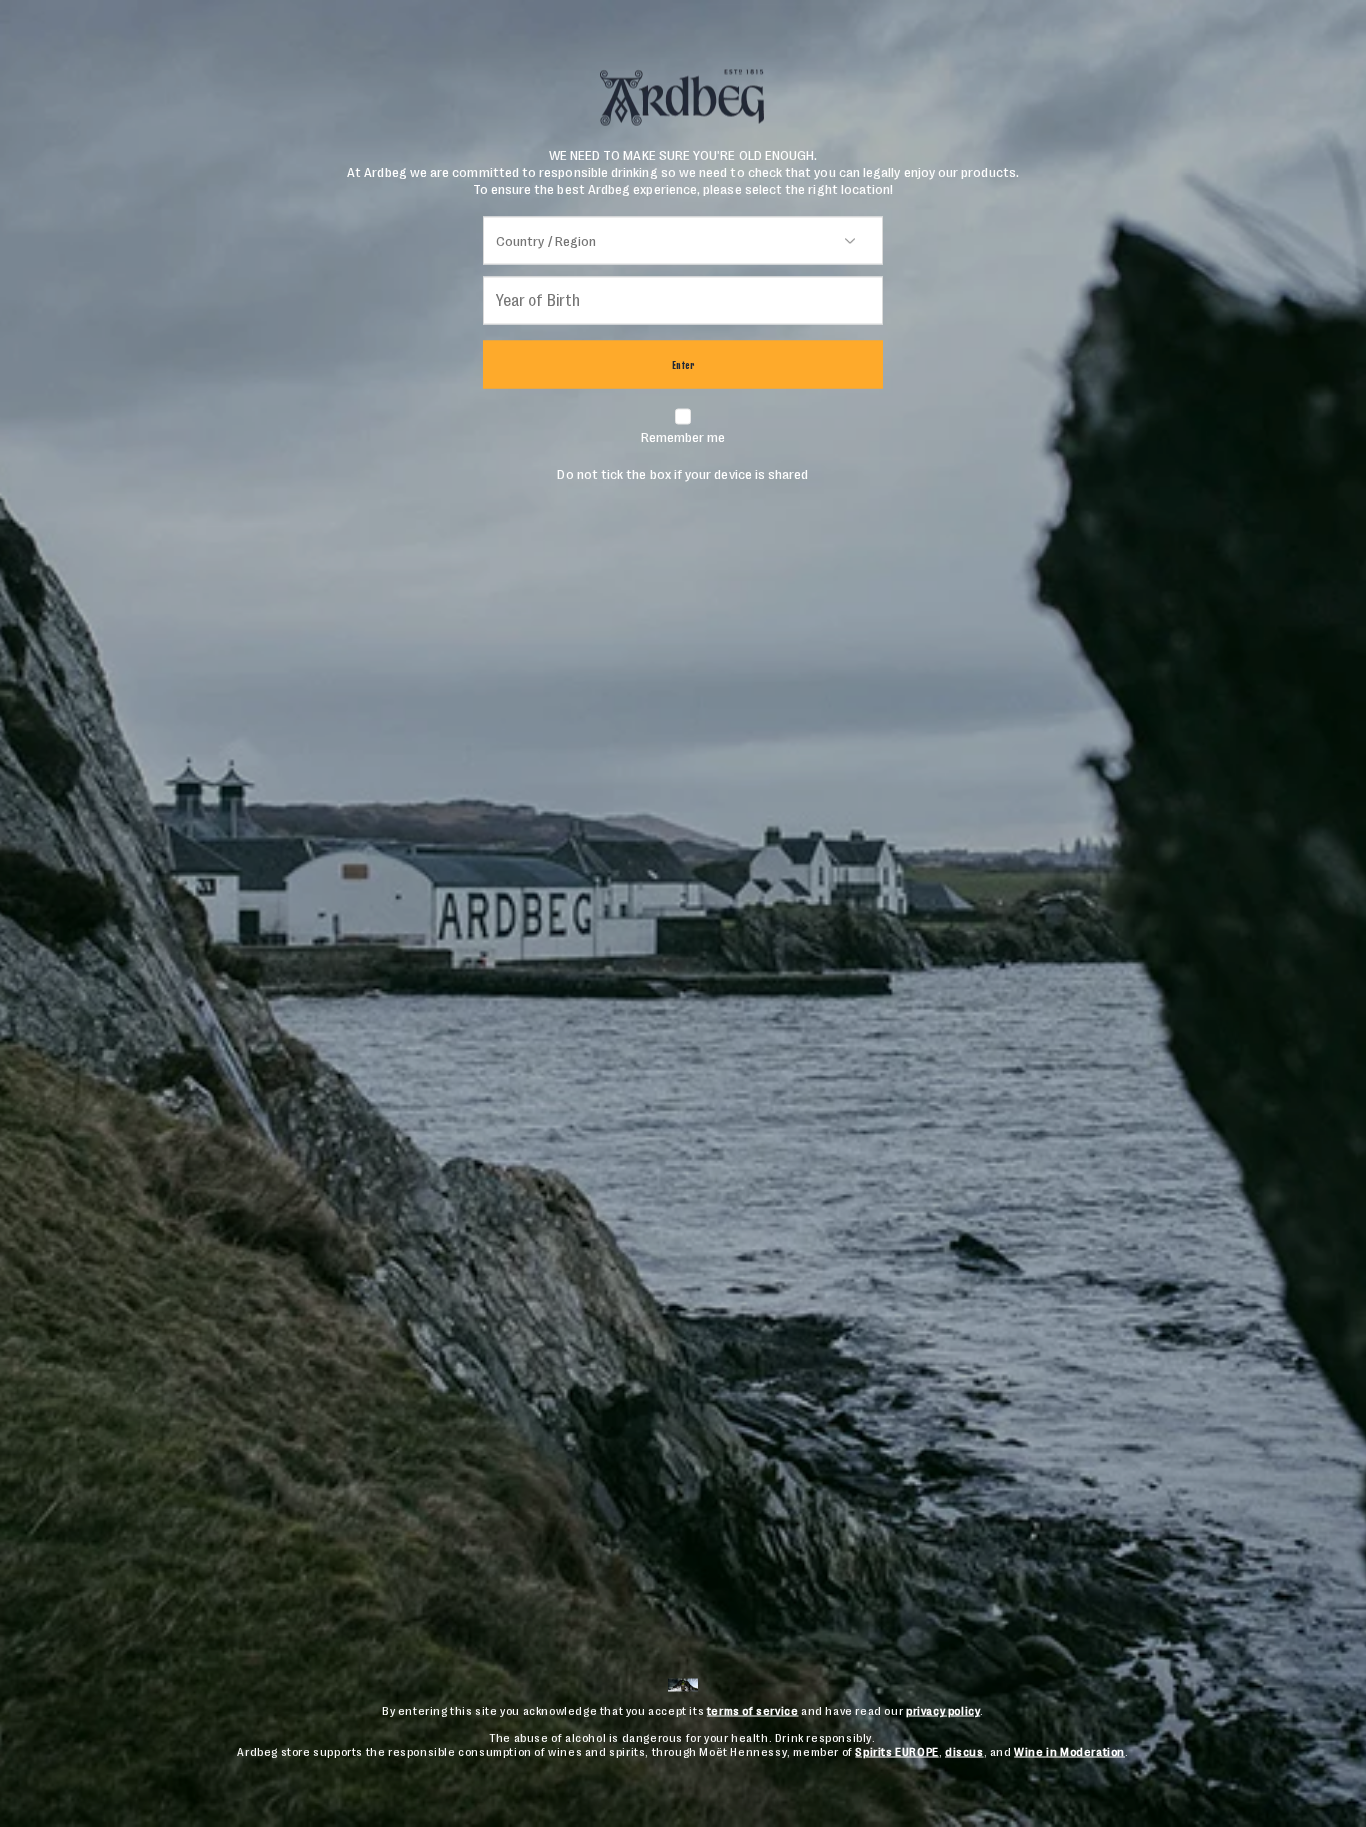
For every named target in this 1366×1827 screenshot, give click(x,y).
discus (964, 1752)
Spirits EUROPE (896, 1752)
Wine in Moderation (1069, 1752)
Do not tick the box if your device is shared (682, 455)
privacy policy (943, 1711)
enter (683, 364)
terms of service (753, 1711)
